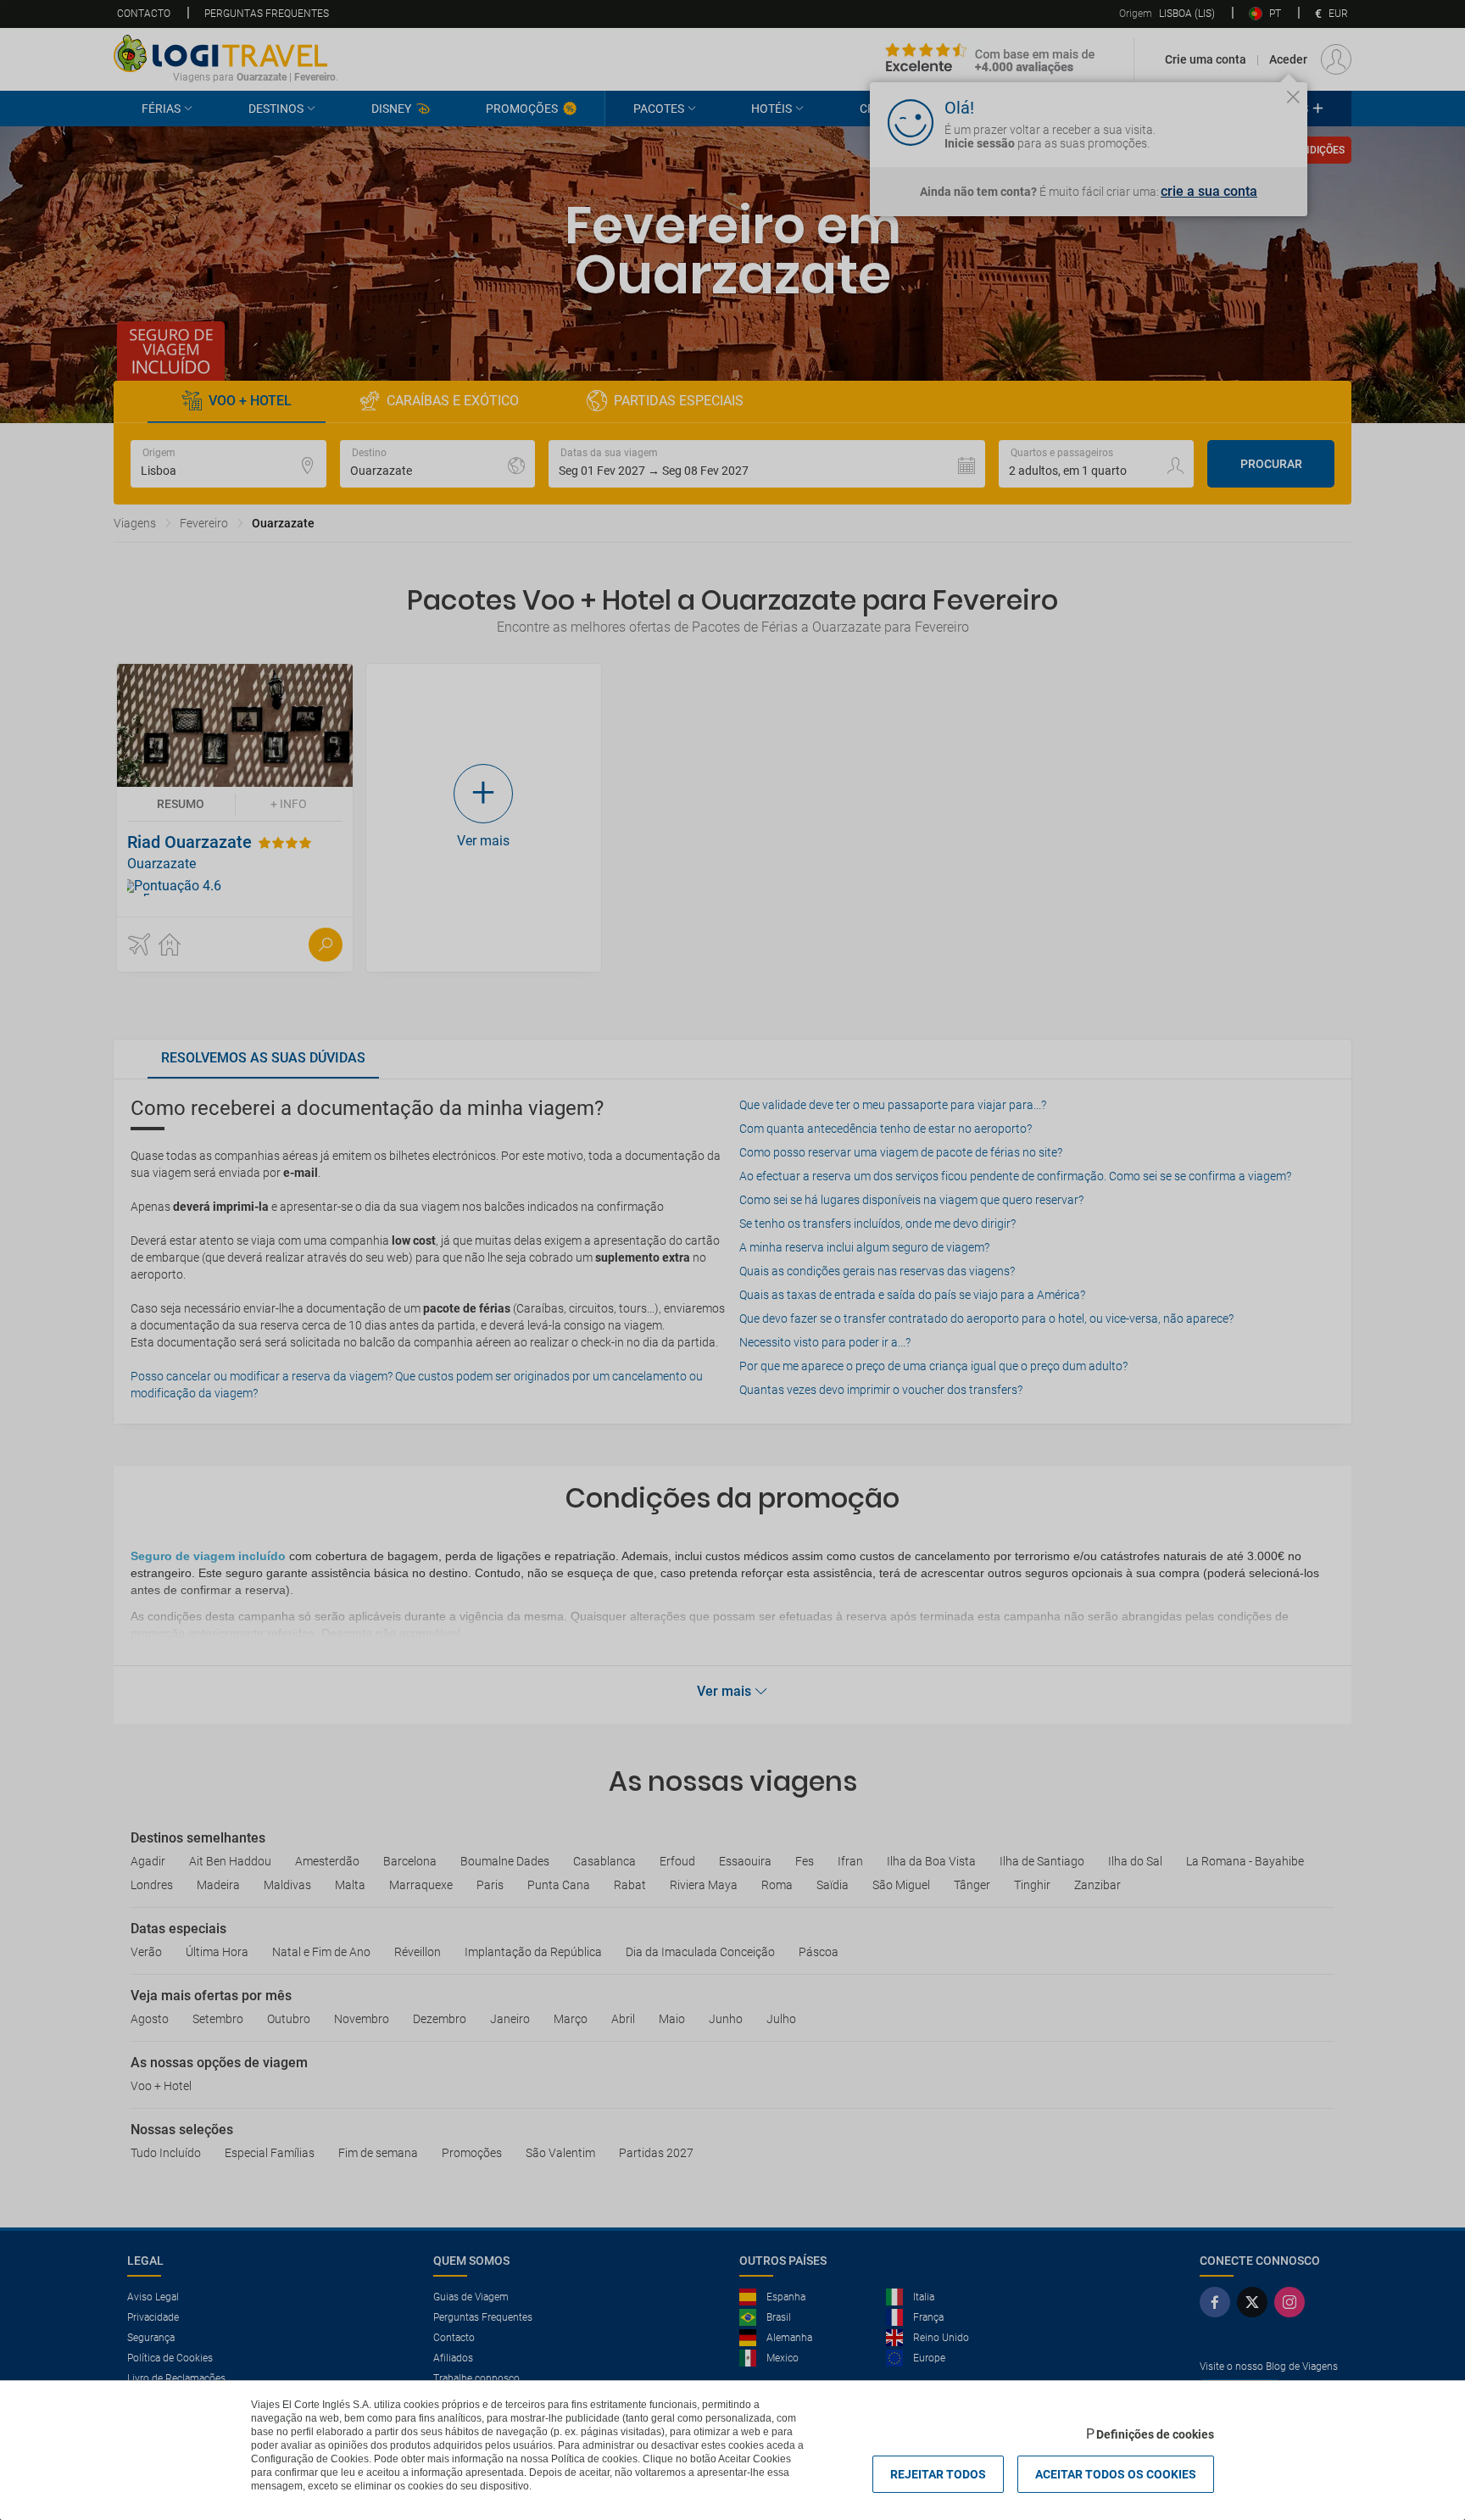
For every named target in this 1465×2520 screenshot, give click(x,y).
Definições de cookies (1155, 2434)
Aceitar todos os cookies (1116, 2474)
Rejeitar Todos (938, 2474)
